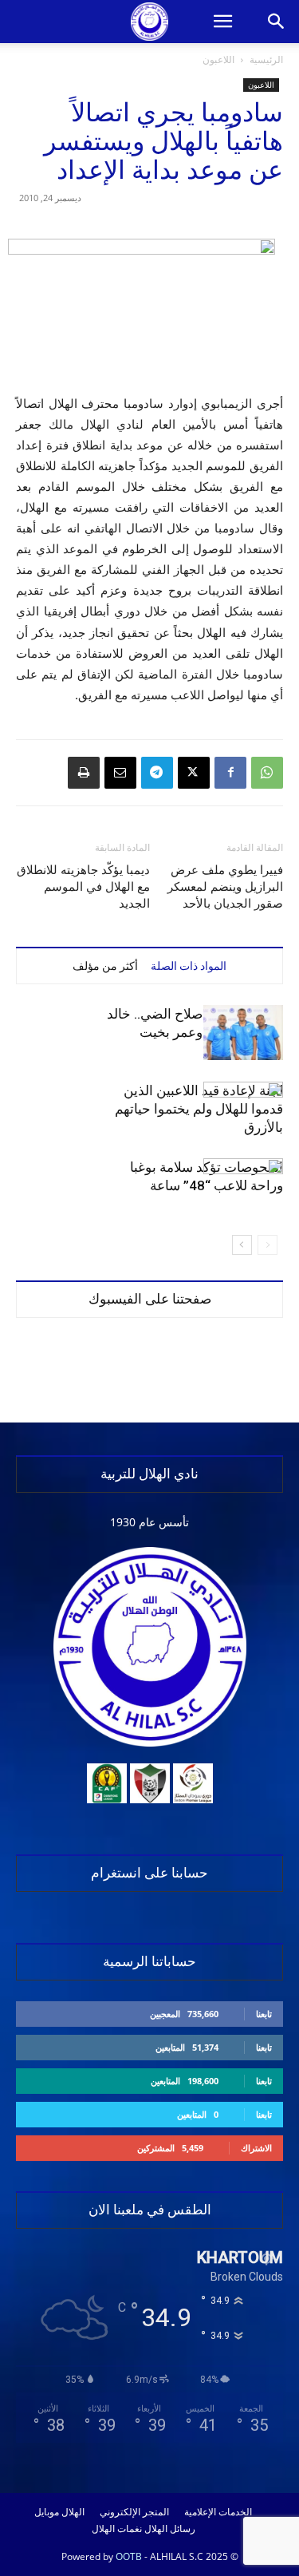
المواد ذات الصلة (189, 966)
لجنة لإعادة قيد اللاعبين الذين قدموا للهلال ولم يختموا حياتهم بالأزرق (199, 1109)
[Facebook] (230, 773)
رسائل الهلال (170, 2529)
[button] (222, 22)
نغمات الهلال (117, 2529)
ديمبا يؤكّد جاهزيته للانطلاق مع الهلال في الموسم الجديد (83, 887)
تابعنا (264, 2014)
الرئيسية (266, 59)
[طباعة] (84, 773)
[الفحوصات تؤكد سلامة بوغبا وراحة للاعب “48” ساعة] (243, 1186)
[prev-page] (268, 1245)
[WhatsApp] (267, 773)
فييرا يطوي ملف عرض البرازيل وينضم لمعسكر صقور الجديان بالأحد (225, 887)
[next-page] (242, 1245)
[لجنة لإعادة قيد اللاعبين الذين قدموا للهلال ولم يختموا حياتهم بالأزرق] (243, 1109)
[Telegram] (157, 773)
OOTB (129, 2556)
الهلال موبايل (59, 2512)
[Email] (120, 773)
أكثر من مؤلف (105, 966)
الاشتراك (256, 2148)
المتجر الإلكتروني (134, 2512)
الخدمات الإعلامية (218, 2512)
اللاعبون (218, 59)
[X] (194, 773)
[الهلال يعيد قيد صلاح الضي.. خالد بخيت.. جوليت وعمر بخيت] (243, 1033)
